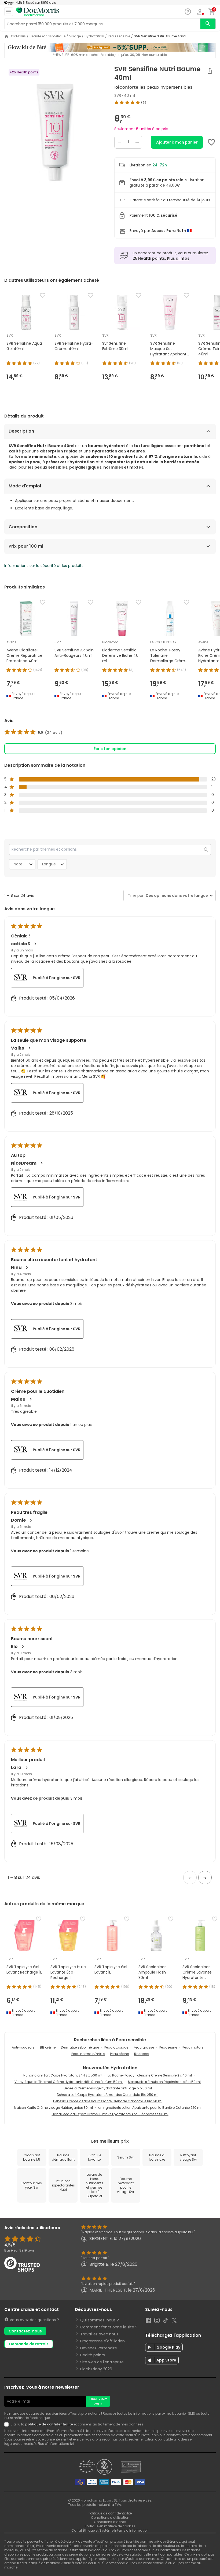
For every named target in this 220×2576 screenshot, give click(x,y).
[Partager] (210, 71)
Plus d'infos (178, 258)
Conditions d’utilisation (110, 2518)
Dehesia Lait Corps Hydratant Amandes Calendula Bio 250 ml (108, 2095)
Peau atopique (116, 2047)
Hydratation (94, 36)
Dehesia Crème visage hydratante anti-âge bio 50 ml (108, 2088)
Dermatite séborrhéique (80, 2047)
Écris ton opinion (110, 749)
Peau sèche (119, 2054)
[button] (190, 1878)
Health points (93, 2355)
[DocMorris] (38, 12)
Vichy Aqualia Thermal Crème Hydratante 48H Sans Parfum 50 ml (69, 2082)
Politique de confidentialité (110, 2513)
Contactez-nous (25, 2331)
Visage (75, 36)
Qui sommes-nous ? (100, 2320)
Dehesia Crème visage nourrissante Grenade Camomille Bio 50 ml (108, 2101)
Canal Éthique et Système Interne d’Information (110, 2530)
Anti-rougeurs (23, 2047)
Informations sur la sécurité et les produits (44, 566)
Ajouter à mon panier (177, 142)
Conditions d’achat (110, 2522)
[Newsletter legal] (8, 2424)
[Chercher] (208, 24)
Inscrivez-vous (98, 2401)
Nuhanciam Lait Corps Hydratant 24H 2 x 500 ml (63, 2075)
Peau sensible (119, 36)
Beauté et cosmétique (47, 36)
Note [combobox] (18, 864)
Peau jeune (168, 2047)
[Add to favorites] (211, 142)
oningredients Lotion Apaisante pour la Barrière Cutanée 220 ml (150, 2108)
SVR (118, 95)
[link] (33, 733)
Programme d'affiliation (102, 2341)
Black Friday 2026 (96, 2369)
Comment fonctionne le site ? (109, 2327)
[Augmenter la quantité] (137, 142)
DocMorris (18, 36)
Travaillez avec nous (99, 2334)
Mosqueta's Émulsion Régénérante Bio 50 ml (164, 2082)
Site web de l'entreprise (102, 2362)
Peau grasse (144, 2047)
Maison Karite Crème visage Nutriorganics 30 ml (53, 2108)
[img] (55, 133)
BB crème (48, 2047)
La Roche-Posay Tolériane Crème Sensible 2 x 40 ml (150, 2075)
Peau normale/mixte (88, 2054)
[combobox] (176, 896)
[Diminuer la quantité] (119, 142)
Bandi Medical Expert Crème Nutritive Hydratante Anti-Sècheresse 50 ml (110, 2114)
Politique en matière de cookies (110, 2526)
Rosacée (141, 2054)
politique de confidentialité (49, 2424)
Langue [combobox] (49, 864)
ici (72, 2444)
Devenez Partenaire (99, 2348)
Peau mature (193, 2047)
